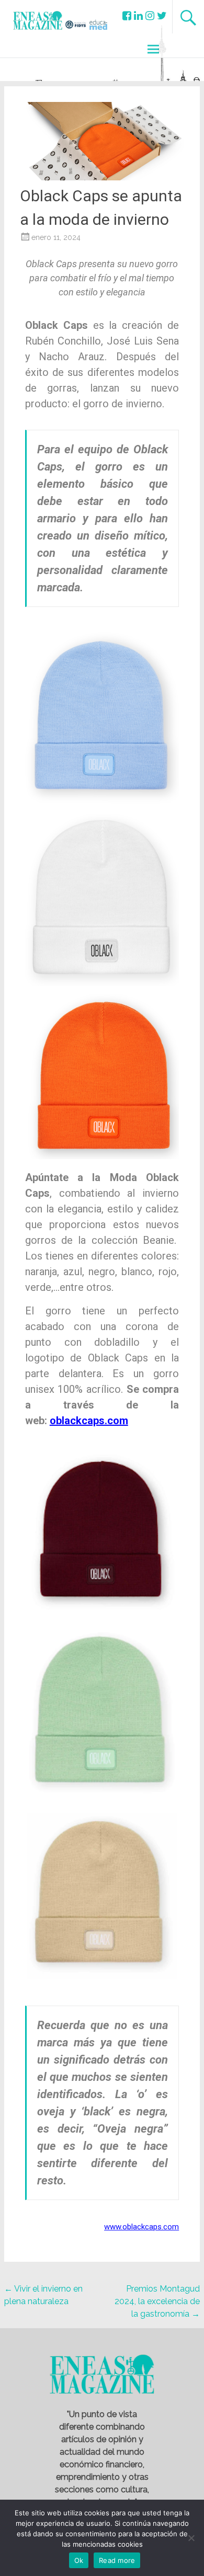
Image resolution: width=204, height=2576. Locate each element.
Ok (79, 2560)
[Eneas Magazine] (39, 26)
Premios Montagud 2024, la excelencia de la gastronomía (157, 2301)
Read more (117, 2560)
